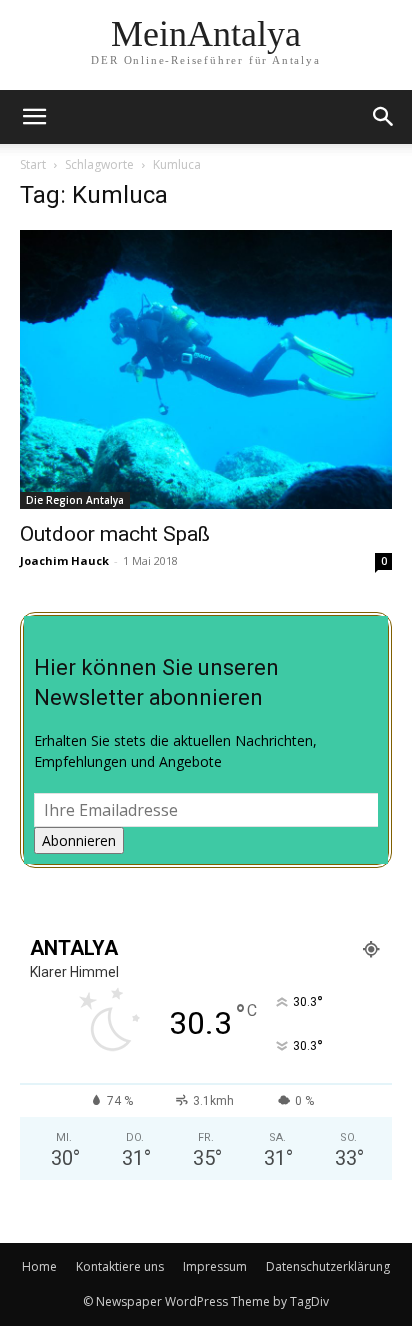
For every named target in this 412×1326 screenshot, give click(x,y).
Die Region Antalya (75, 500)
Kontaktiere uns (120, 1266)
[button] (384, 117)
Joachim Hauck (64, 560)
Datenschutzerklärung (328, 1266)
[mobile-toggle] (34, 117)
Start (33, 164)
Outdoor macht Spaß (115, 534)
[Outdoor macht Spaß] (206, 369)
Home (39, 1266)
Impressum (215, 1266)
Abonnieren (79, 840)
